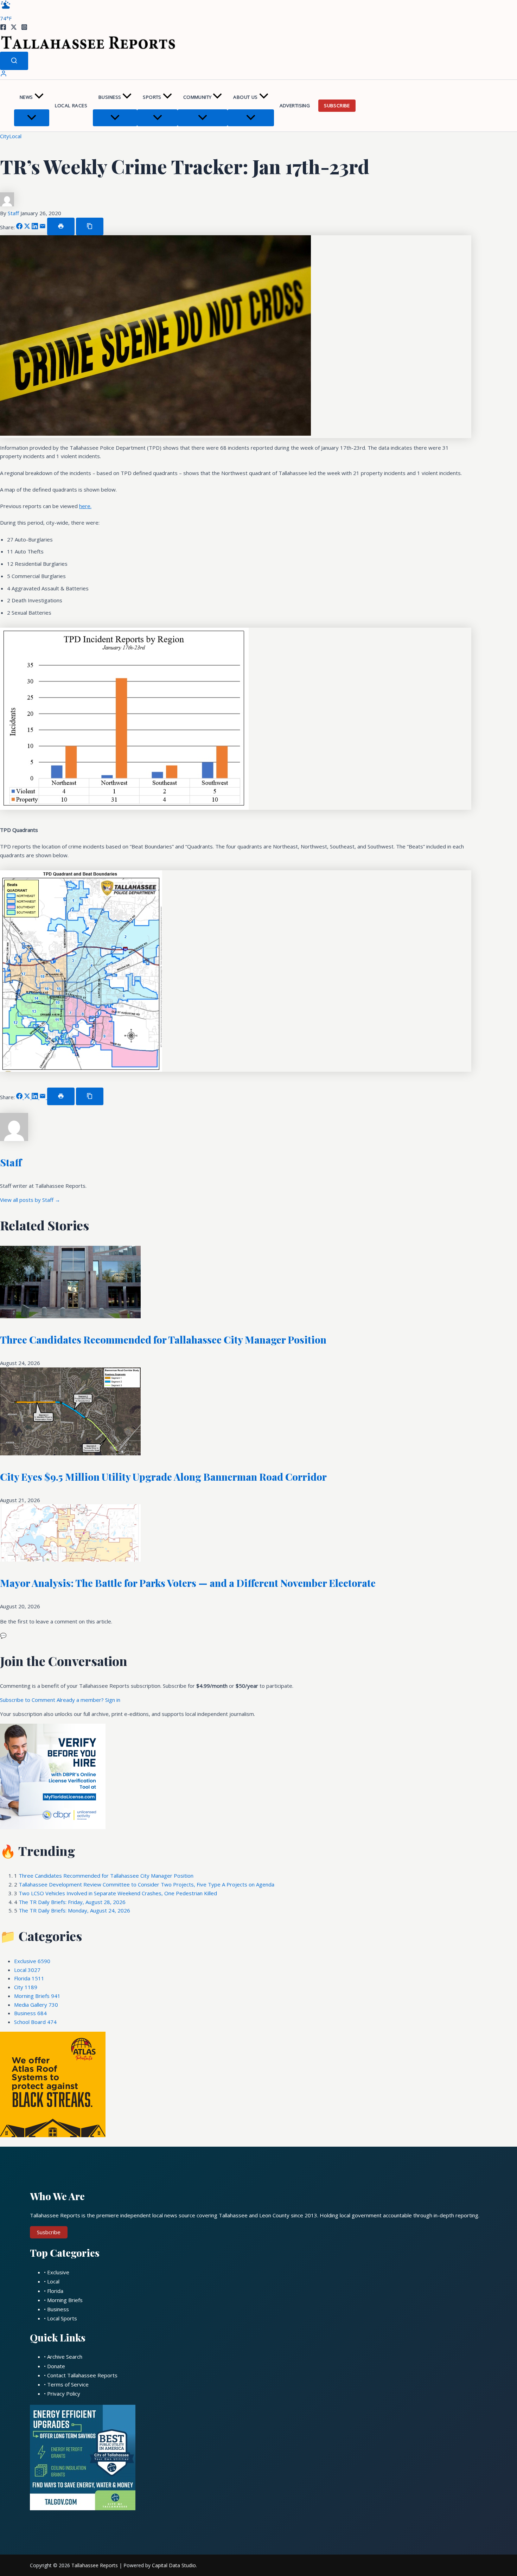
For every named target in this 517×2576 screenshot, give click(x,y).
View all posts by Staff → (30, 1200)
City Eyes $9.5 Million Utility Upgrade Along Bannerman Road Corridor (163, 1477)
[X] (14, 28)
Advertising (295, 105)
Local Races (71, 105)
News (26, 97)
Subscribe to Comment (28, 1700)
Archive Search (65, 2357)
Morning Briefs (37, 1996)
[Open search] (14, 61)
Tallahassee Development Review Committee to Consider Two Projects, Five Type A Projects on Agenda (146, 1884)
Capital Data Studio (174, 2565)
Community (197, 97)
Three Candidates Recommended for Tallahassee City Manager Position (163, 1340)
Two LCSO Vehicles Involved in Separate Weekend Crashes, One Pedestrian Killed (118, 1893)
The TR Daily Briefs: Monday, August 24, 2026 (74, 1910)
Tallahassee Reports (95, 2565)
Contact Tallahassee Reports (82, 2375)
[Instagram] (24, 28)
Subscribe (337, 105)
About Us (245, 97)
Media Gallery (36, 2005)
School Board (35, 2022)
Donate (56, 2366)
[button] (39, 97)
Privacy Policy (64, 2394)
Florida (29, 1978)
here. (85, 506)
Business (110, 97)
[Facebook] (3, 28)
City (5, 136)
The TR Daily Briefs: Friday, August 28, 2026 (72, 1902)
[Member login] (4, 75)
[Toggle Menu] (32, 118)
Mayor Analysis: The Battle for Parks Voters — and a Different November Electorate (188, 1583)
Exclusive (32, 1961)
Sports (152, 97)
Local (15, 136)
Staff (14, 213)
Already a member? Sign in (88, 1700)
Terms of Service (68, 2384)
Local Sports (62, 2318)
